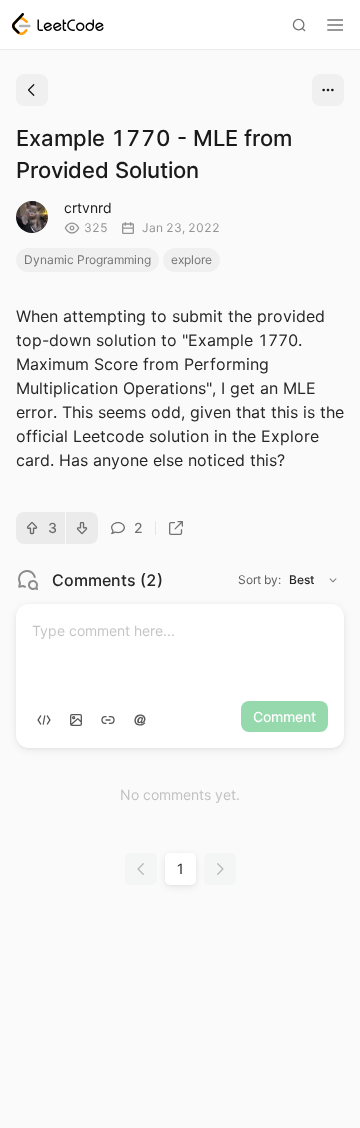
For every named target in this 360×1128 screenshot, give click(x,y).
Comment (284, 716)
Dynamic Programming (87, 259)
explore (191, 259)
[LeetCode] (58, 24)
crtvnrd (88, 207)
